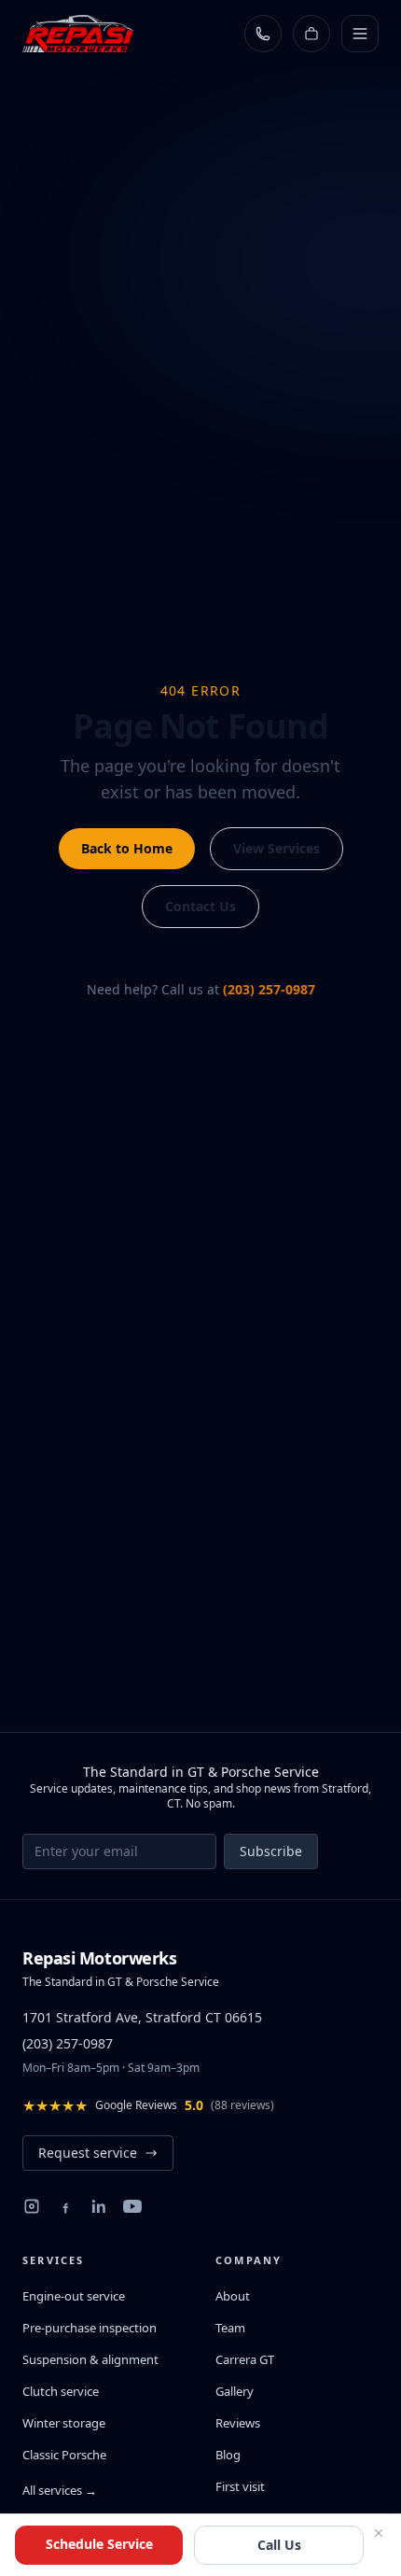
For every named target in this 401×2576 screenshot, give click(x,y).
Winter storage (64, 2423)
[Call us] (263, 34)
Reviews (238, 2423)
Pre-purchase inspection (90, 2328)
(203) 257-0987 (269, 989)
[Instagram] (32, 2206)
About (233, 2296)
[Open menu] (360, 34)
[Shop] (311, 34)
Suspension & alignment (90, 2359)
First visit (240, 2486)
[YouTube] (132, 2206)
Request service (88, 2153)
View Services (277, 848)
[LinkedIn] (99, 2206)
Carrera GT (245, 2359)
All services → (60, 2490)
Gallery (235, 2391)
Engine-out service (74, 2296)
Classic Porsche (64, 2455)
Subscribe (271, 1851)
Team (230, 2328)
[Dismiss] (379, 2533)
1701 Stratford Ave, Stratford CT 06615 (142, 2017)
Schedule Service (99, 2544)
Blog (228, 2455)
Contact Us (200, 906)
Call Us (279, 2545)
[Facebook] (65, 2206)
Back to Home (127, 848)
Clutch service (61, 2391)
